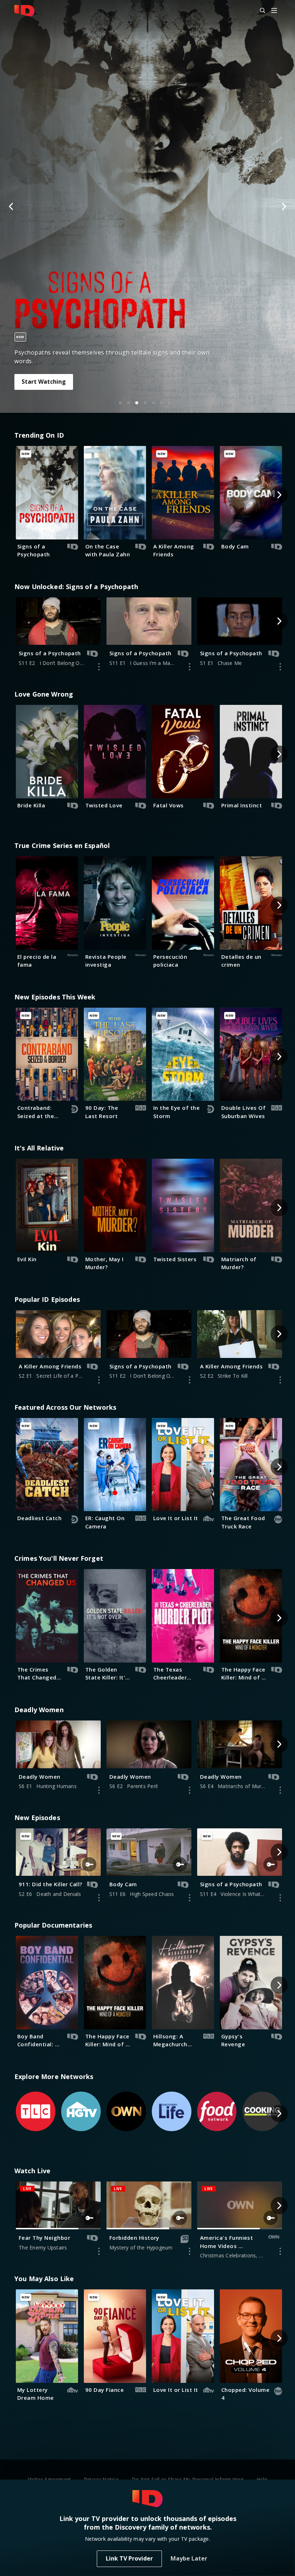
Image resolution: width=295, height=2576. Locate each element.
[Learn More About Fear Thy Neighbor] (99, 2251)
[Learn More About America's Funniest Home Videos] (280, 2251)
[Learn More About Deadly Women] (99, 1790)
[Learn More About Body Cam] (190, 1898)
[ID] (24, 11)
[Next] (283, 206)
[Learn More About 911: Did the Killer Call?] (99, 1898)
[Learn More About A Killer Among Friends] (99, 1380)
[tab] (120, 403)
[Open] (274, 11)
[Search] (259, 11)
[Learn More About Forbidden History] (190, 2251)
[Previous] (12, 206)
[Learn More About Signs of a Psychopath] (99, 667)
